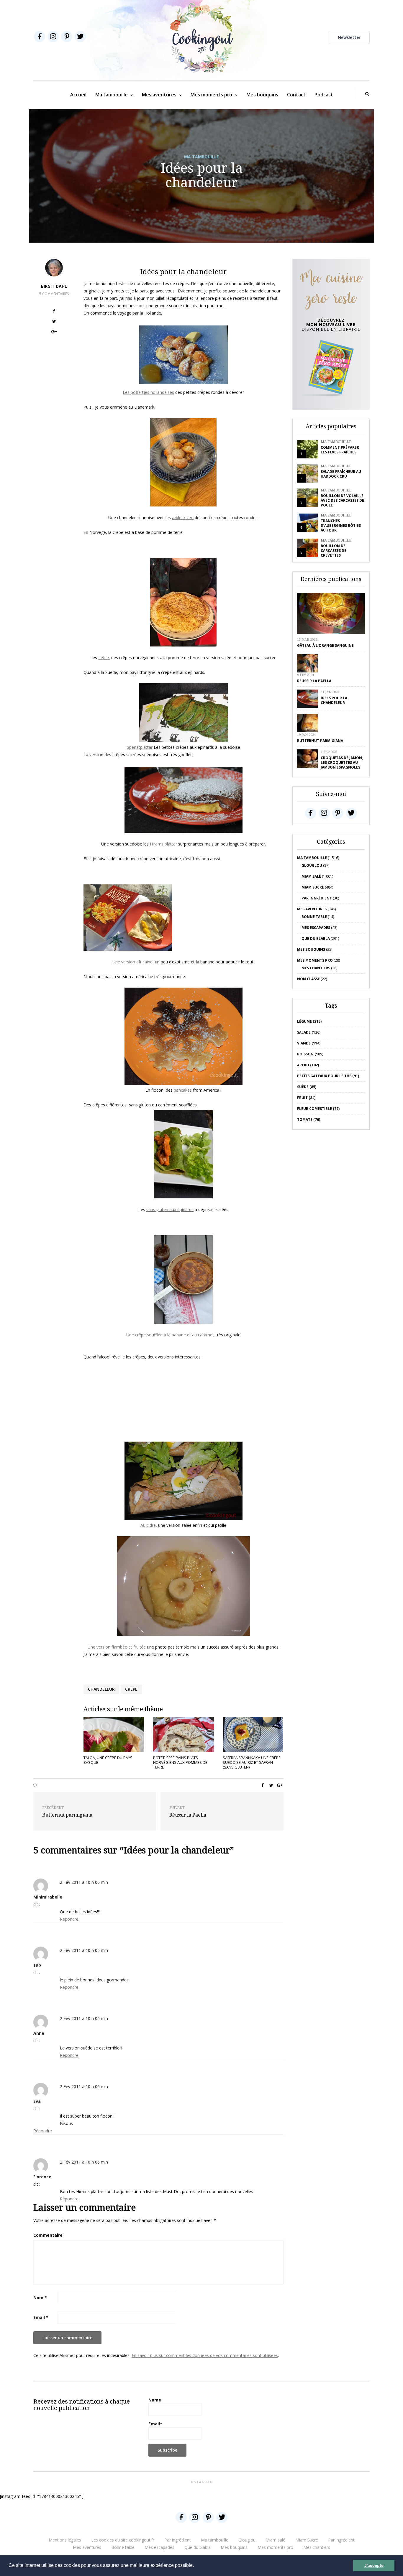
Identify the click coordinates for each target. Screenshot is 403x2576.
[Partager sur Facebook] (54, 312)
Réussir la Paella (314, 681)
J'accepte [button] (374, 2565)
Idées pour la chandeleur (334, 700)
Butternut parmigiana (320, 741)
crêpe (131, 1689)
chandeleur (101, 1689)
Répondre (69, 1919)
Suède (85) (307, 1087)
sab (37, 1965)
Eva (37, 2101)
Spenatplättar (140, 747)
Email (41, 2317)
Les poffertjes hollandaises (148, 392)
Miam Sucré (313, 887)
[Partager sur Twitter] (54, 322)
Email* (155, 2424)
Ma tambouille (112, 95)
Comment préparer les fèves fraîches (340, 450)
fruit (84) (306, 1098)
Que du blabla (316, 939)
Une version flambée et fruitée (117, 1647)
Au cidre (148, 1525)
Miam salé (311, 876)
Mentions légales (65, 2540)
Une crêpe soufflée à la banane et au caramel (170, 1335)
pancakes (182, 1090)
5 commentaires (54, 294)
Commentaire (48, 2235)
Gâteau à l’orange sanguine (325, 645)
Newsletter (349, 37)
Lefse (104, 658)
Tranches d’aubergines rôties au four (341, 525)
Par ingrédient (317, 898)
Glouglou (312, 865)
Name (155, 2400)
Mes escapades (316, 928)
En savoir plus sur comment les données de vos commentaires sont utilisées (205, 2355)
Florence (42, 2177)
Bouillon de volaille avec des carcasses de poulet (342, 500)
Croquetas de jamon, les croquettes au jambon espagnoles (342, 763)
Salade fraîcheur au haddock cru (341, 474)
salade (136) (309, 1032)
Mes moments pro (211, 95)
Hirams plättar (163, 844)
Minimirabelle (48, 1897)
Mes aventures (159, 95)
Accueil (78, 95)
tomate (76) (309, 1120)
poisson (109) (310, 1054)
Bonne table (314, 917)
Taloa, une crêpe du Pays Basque (108, 1760)
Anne (39, 2033)
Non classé (308, 979)
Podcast (324, 95)
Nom (40, 2298)
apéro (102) (308, 1065)
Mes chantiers (316, 968)
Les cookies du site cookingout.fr (123, 2540)
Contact (296, 95)
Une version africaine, (134, 962)
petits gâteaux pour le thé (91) (328, 1076)
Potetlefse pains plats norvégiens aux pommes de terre (180, 1762)
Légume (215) (309, 1021)
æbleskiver (183, 518)
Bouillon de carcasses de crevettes (334, 551)
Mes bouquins (262, 95)
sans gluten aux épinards (170, 1209)
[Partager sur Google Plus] (54, 332)
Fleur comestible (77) (318, 1109)
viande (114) (309, 1043)
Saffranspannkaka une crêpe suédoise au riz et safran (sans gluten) (252, 1762)
